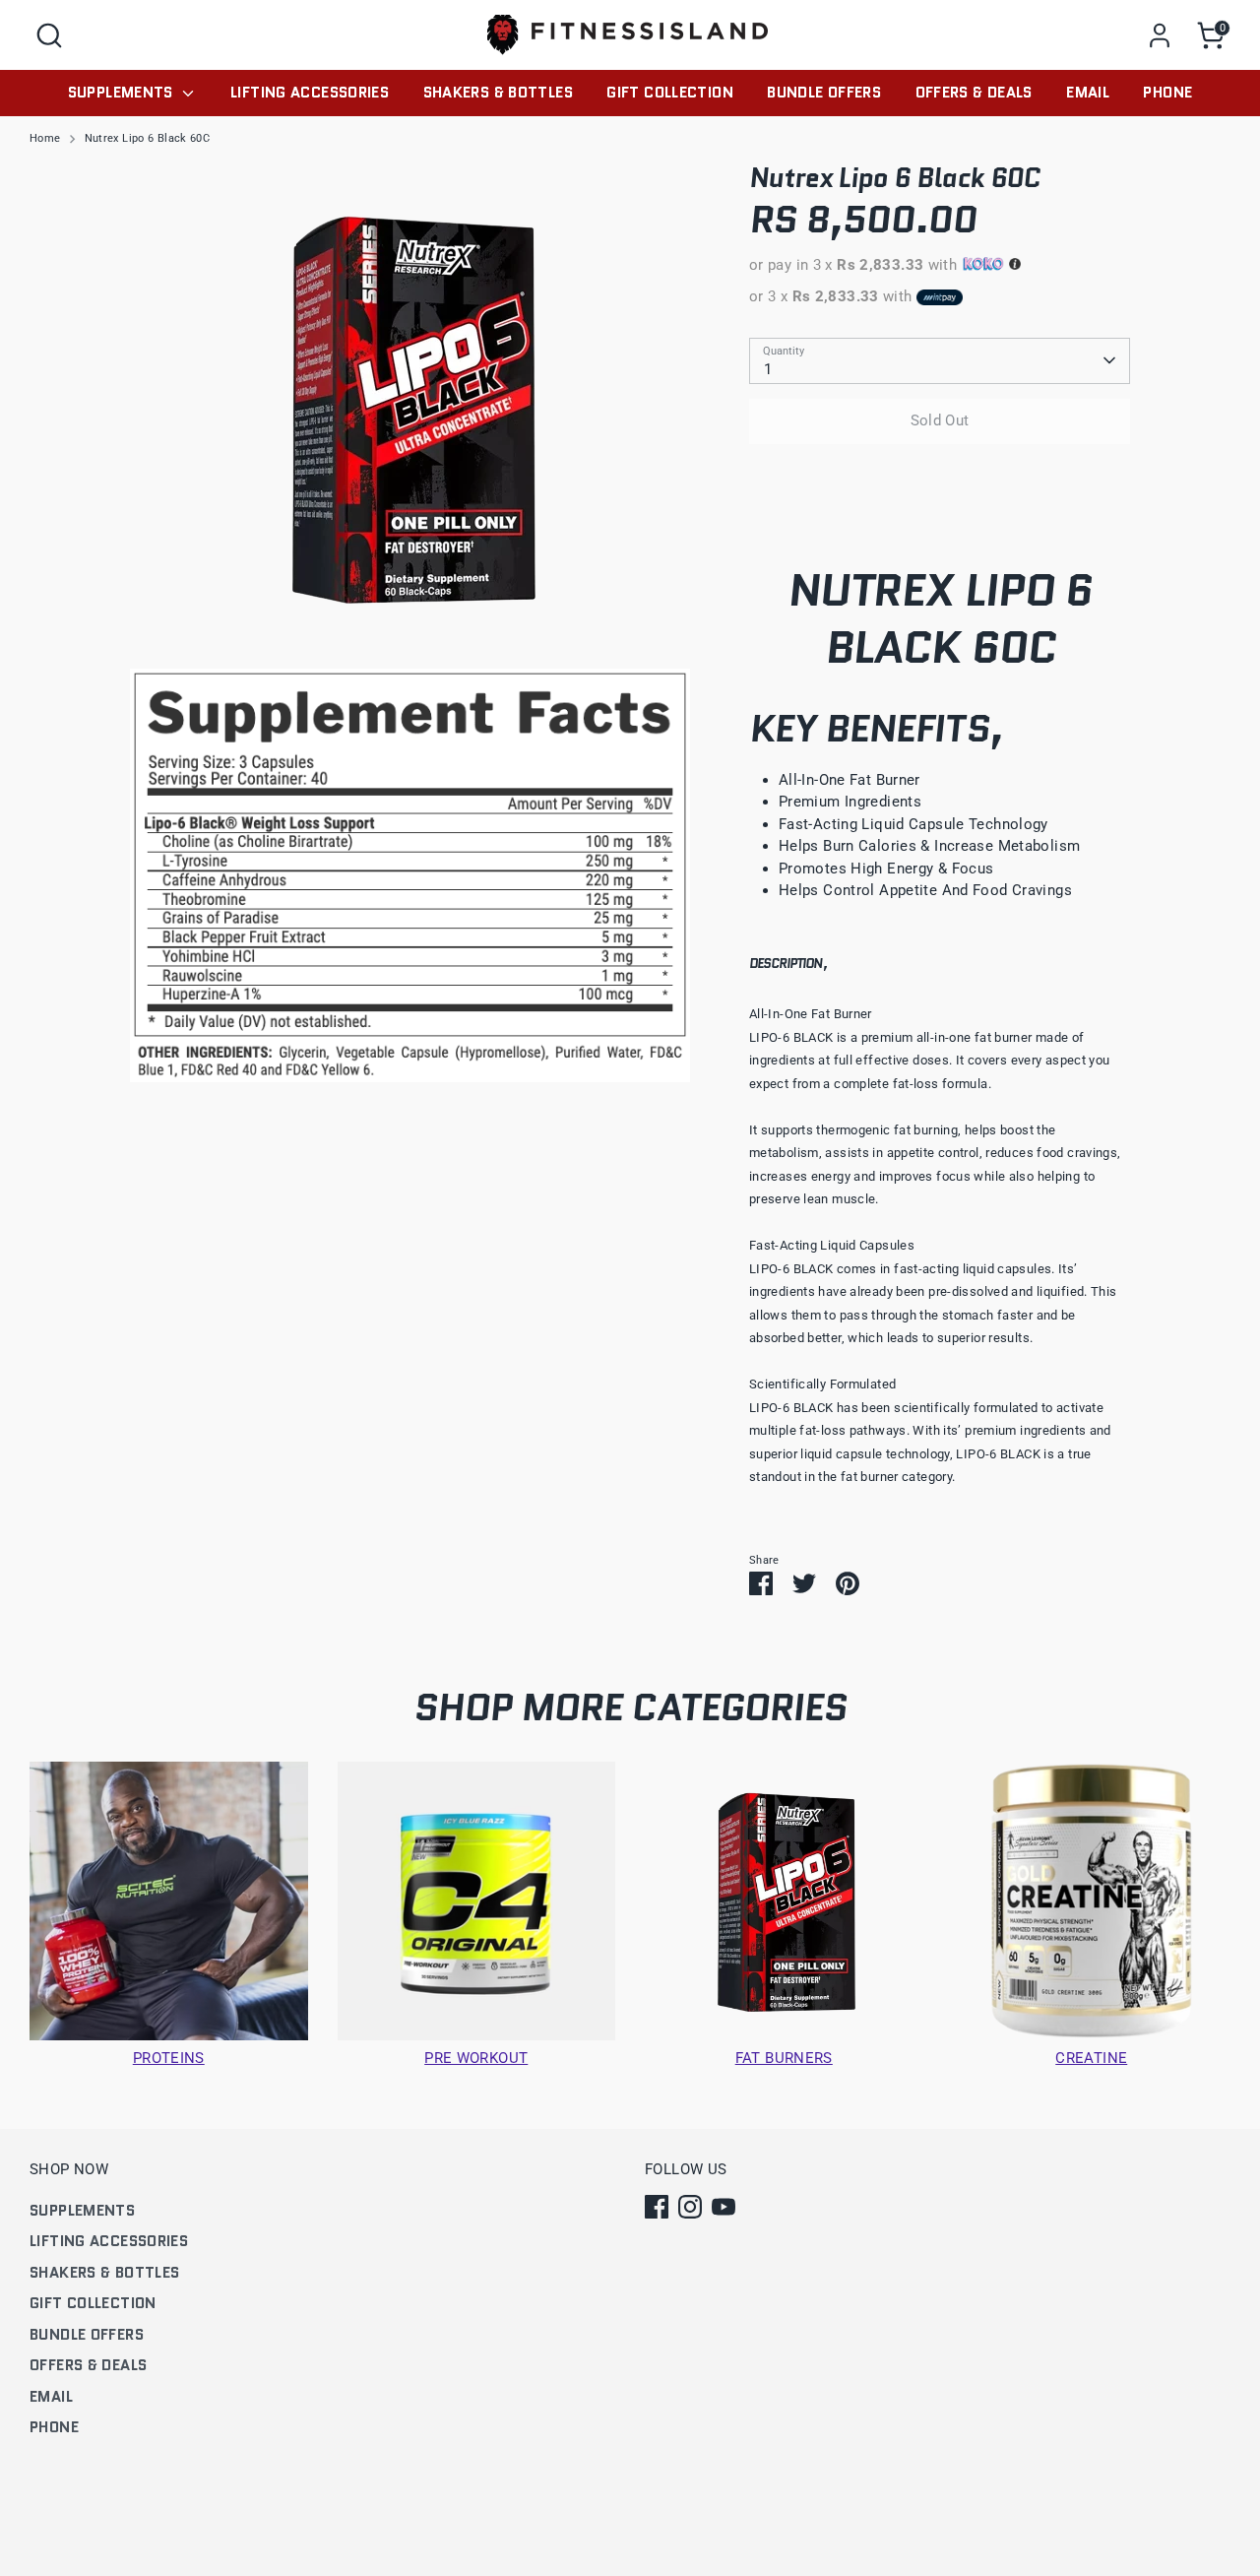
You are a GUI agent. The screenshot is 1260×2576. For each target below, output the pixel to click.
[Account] (1160, 35)
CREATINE (1091, 2058)
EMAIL (1088, 93)
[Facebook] (657, 2207)
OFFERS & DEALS (974, 93)
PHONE (1167, 93)
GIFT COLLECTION (670, 93)
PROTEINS (169, 2058)
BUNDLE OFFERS (824, 93)
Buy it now (940, 480)
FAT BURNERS (784, 2058)
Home (45, 138)
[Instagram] (690, 2207)
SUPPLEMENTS (123, 93)
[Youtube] (724, 2207)
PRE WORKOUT (476, 2058)
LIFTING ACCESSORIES (310, 93)
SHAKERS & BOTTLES (498, 93)
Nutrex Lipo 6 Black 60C (148, 138)
